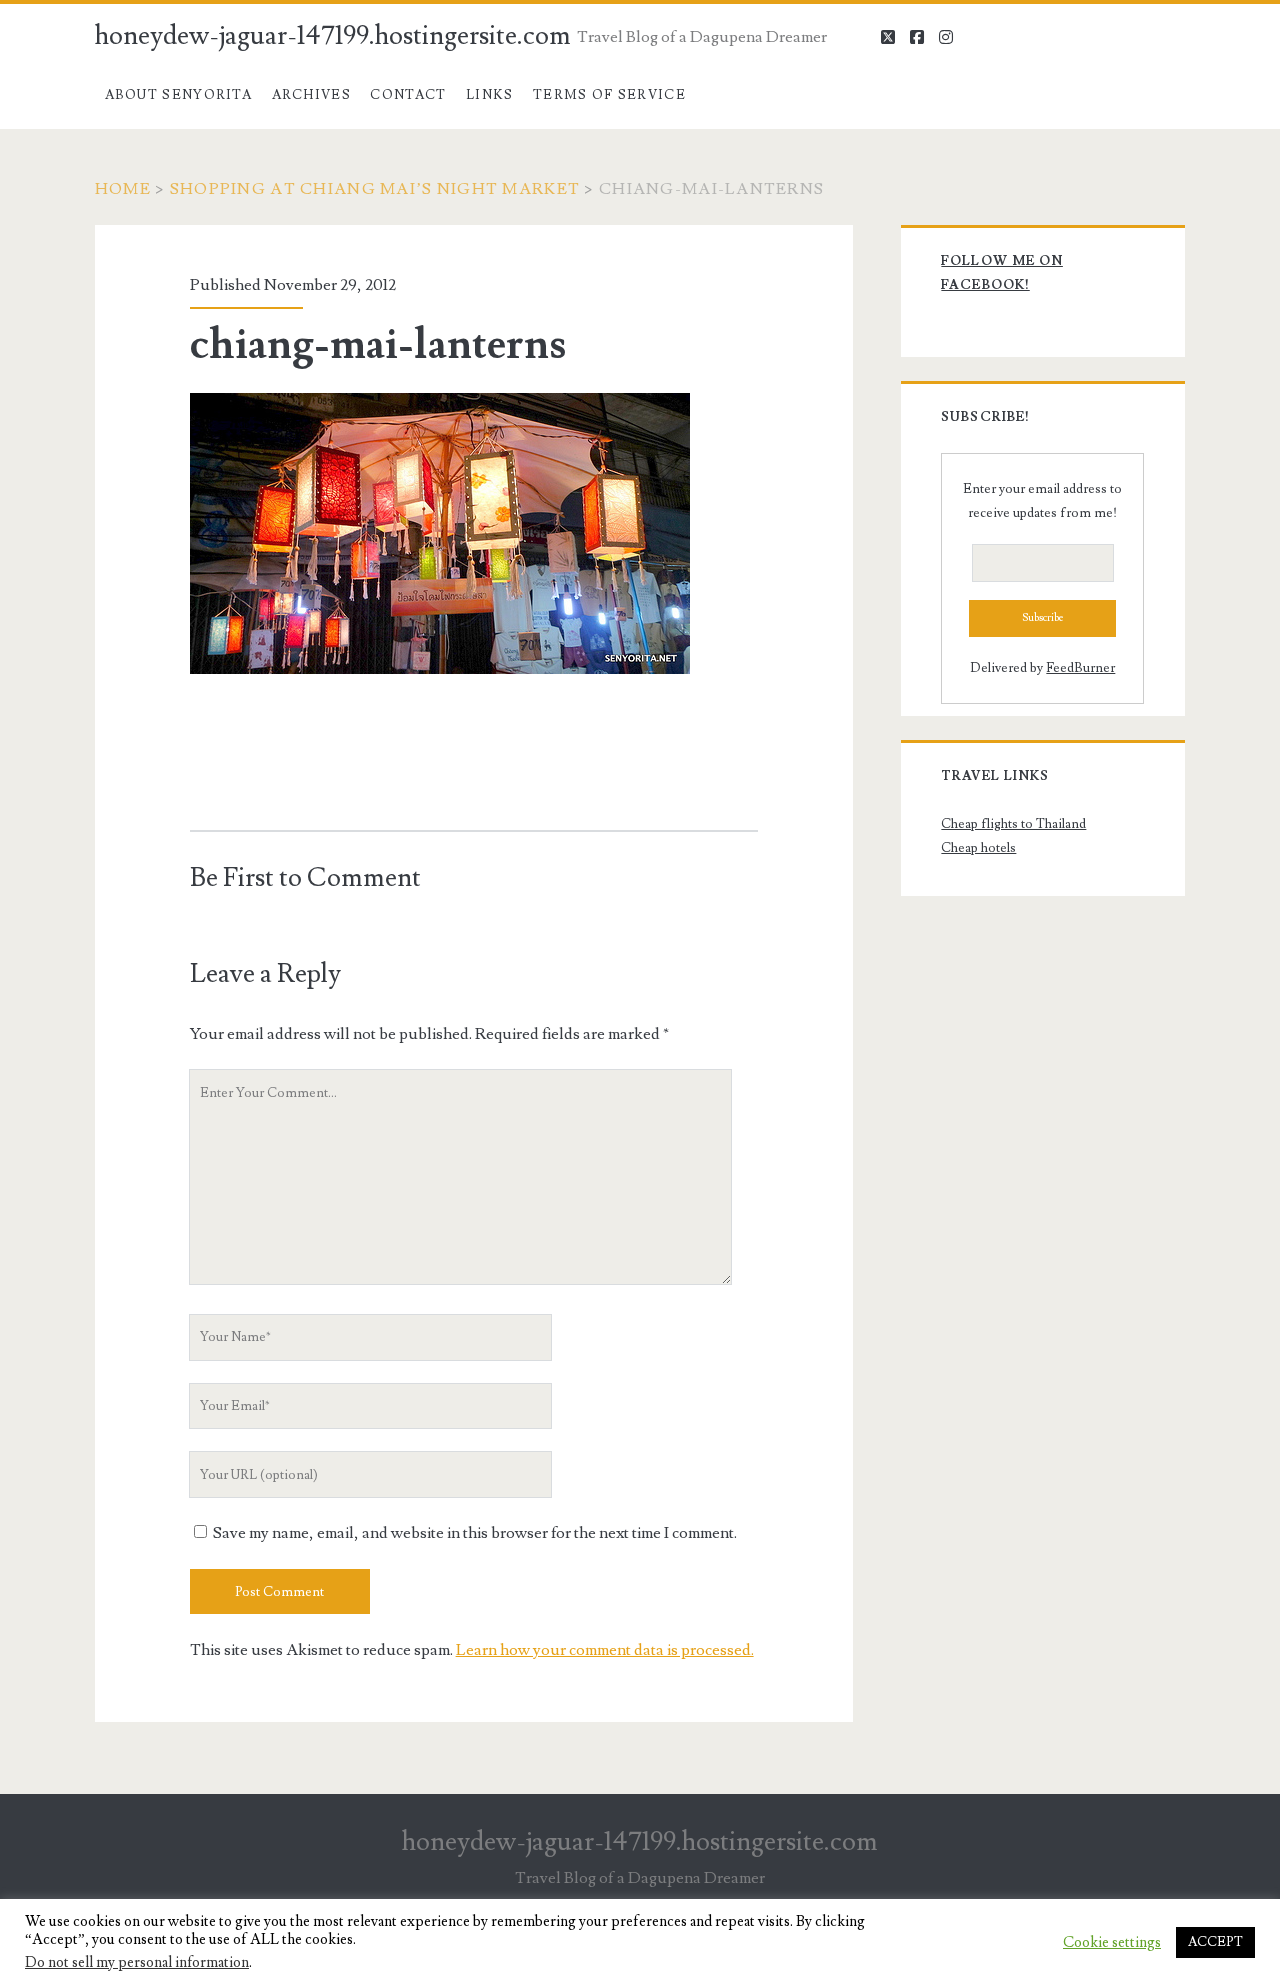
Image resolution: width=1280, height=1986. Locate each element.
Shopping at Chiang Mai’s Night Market (375, 189)
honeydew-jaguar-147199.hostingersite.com (333, 36)
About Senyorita (179, 95)
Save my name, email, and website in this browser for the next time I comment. (475, 1533)
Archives (311, 95)
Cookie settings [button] (1112, 1943)
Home (123, 189)
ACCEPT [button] (1215, 1942)
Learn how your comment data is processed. (605, 1650)
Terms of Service (609, 95)
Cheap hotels (978, 848)
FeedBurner (1080, 668)
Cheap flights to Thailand (1013, 824)
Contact (408, 95)
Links (490, 95)
